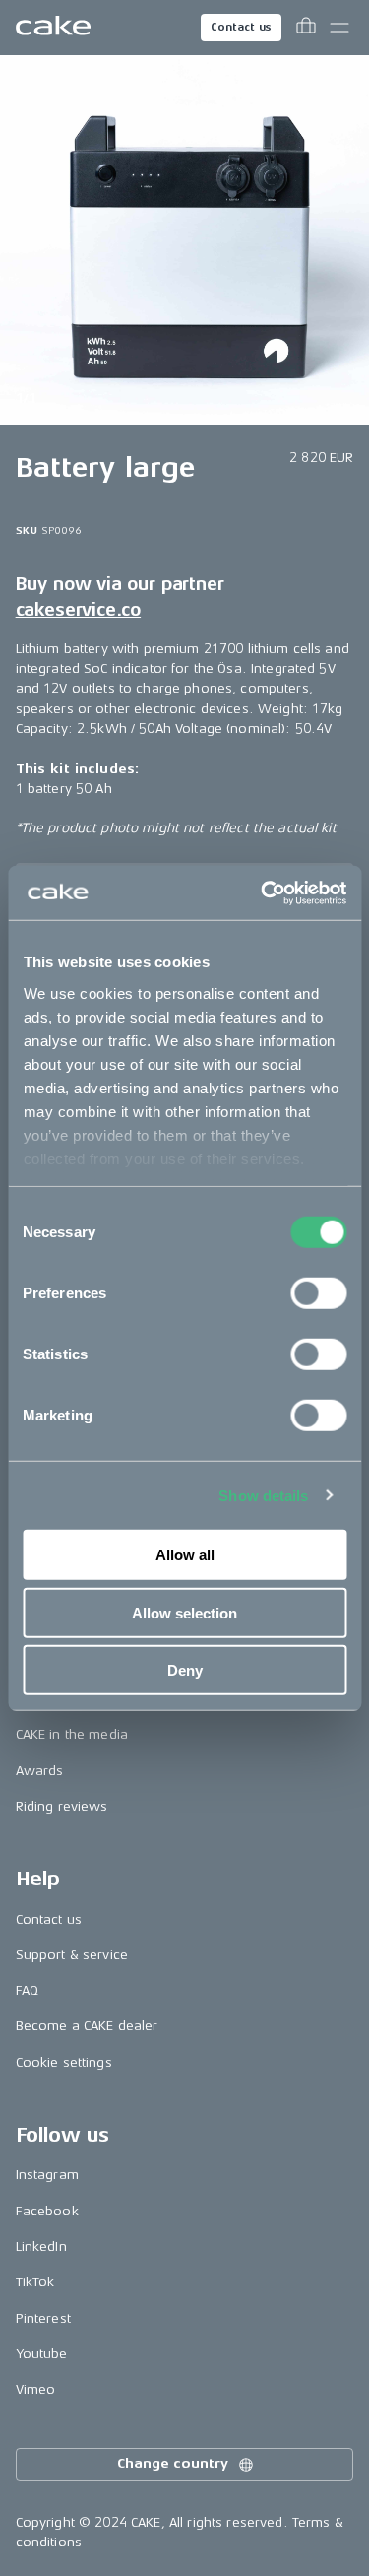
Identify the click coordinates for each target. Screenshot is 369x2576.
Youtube (42, 2354)
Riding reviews (62, 1806)
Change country (172, 2463)
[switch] (318, 1293)
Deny (185, 1670)
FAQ (27, 1990)
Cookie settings (64, 2062)
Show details (263, 1495)
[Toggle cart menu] (306, 28)
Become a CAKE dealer (87, 2026)
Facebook (47, 2211)
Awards (40, 1771)
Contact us (241, 27)
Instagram (47, 2175)
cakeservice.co (78, 610)
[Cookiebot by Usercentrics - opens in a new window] (263, 892)
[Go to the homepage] (53, 28)
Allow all (185, 1555)
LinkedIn (41, 2246)
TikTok (35, 2282)
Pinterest (43, 2318)
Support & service (72, 1955)
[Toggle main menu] (339, 28)
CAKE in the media (72, 1734)
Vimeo (36, 2389)
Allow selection (184, 1612)
